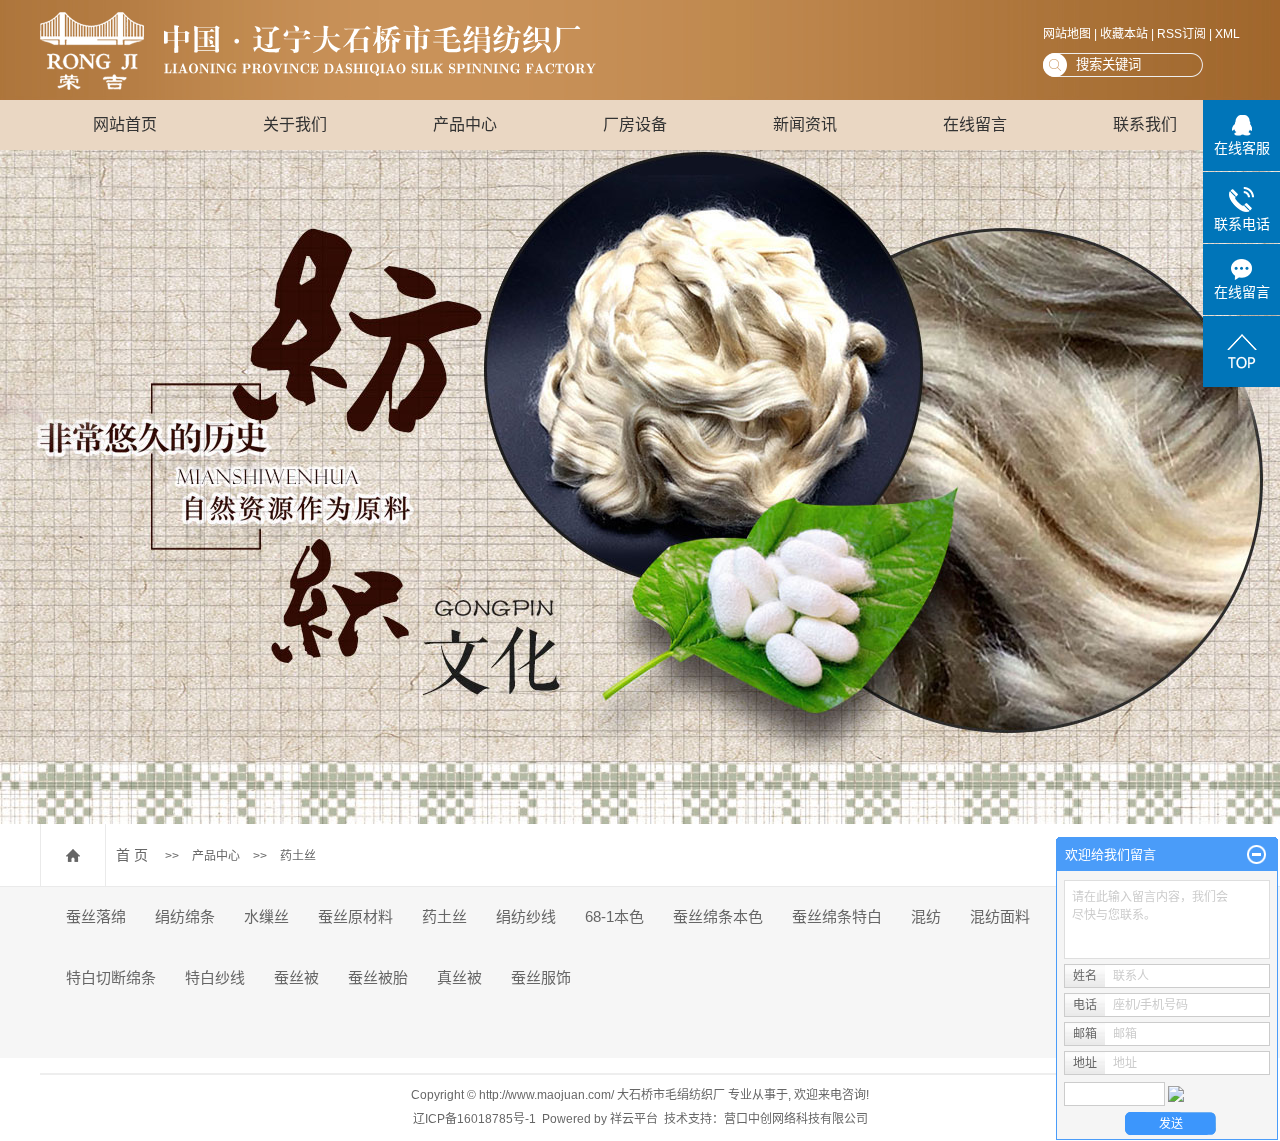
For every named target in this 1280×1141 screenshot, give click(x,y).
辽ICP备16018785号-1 (474, 1119)
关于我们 (295, 124)
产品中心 (465, 124)
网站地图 (1067, 34)
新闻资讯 (805, 124)
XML (1227, 34)
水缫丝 (266, 916)
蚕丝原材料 (355, 916)
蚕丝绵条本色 (718, 916)
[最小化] (1256, 855)
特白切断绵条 (111, 977)
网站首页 (125, 124)
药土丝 (298, 856)
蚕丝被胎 (378, 977)
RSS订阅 (1181, 34)
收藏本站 (1124, 34)
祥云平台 (634, 1119)
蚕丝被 (296, 977)
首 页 (132, 855)
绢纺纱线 (526, 916)
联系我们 (1145, 124)
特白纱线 (215, 977)
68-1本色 (614, 916)
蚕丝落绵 (96, 916)
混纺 (926, 916)
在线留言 (975, 124)
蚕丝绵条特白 (837, 916)
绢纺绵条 (185, 916)
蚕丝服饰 (541, 977)
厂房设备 (635, 124)
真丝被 (459, 977)
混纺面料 (1000, 916)
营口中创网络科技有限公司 (796, 1119)
